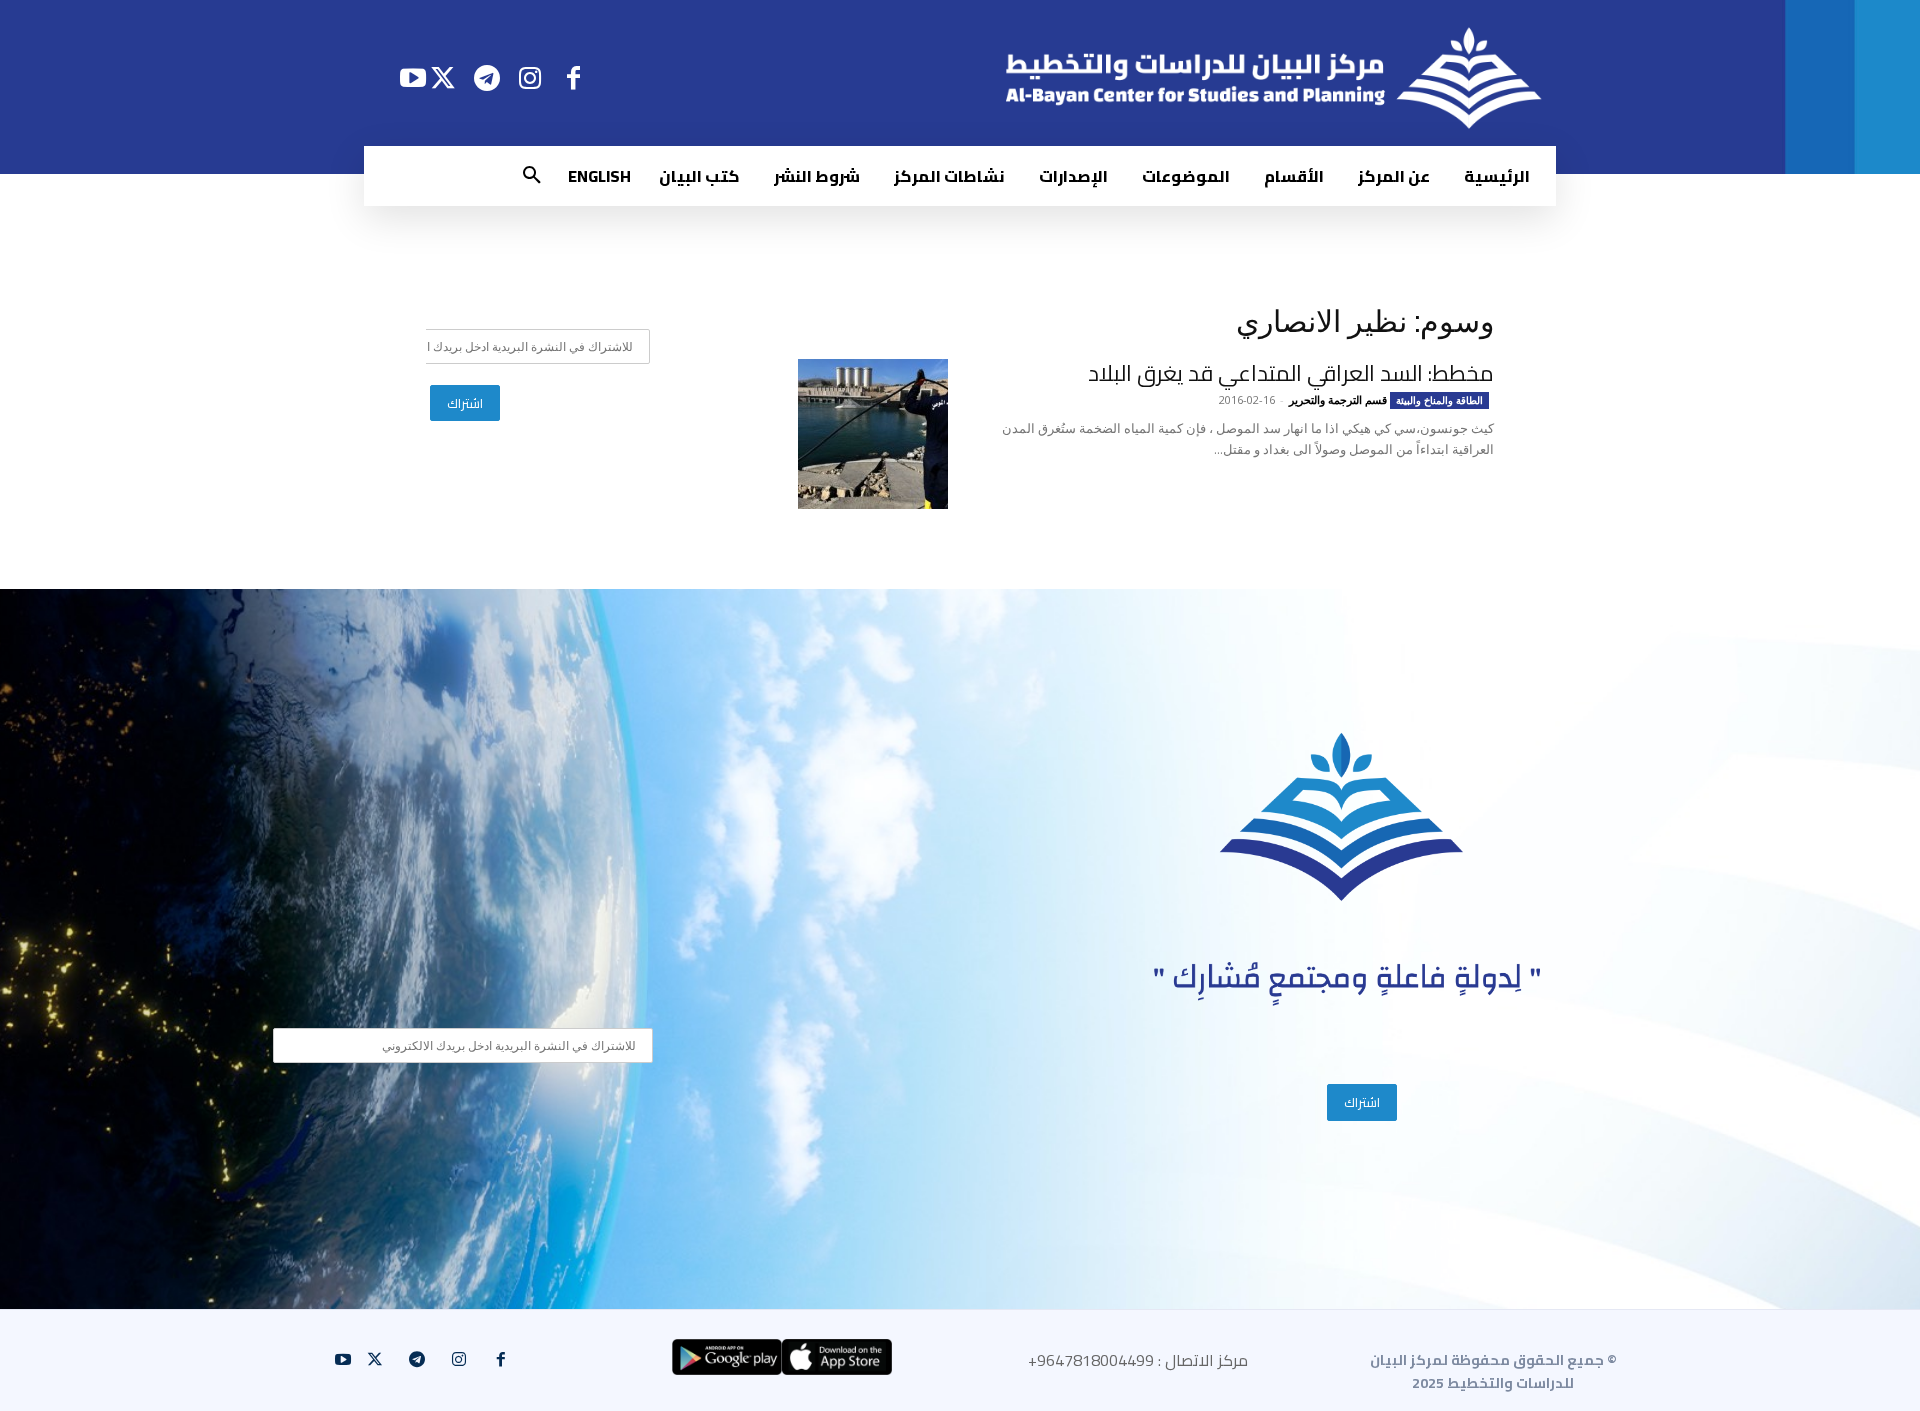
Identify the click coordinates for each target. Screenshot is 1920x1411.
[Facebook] (573, 77)
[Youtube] (412, 77)
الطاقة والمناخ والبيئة (1439, 400)
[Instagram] (530, 77)
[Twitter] (443, 77)
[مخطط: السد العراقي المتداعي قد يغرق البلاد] (873, 434)
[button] (532, 176)
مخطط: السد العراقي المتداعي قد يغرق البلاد (1291, 373)
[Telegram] (486, 77)
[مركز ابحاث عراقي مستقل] (1342, 817)
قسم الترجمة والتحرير (1338, 399)
